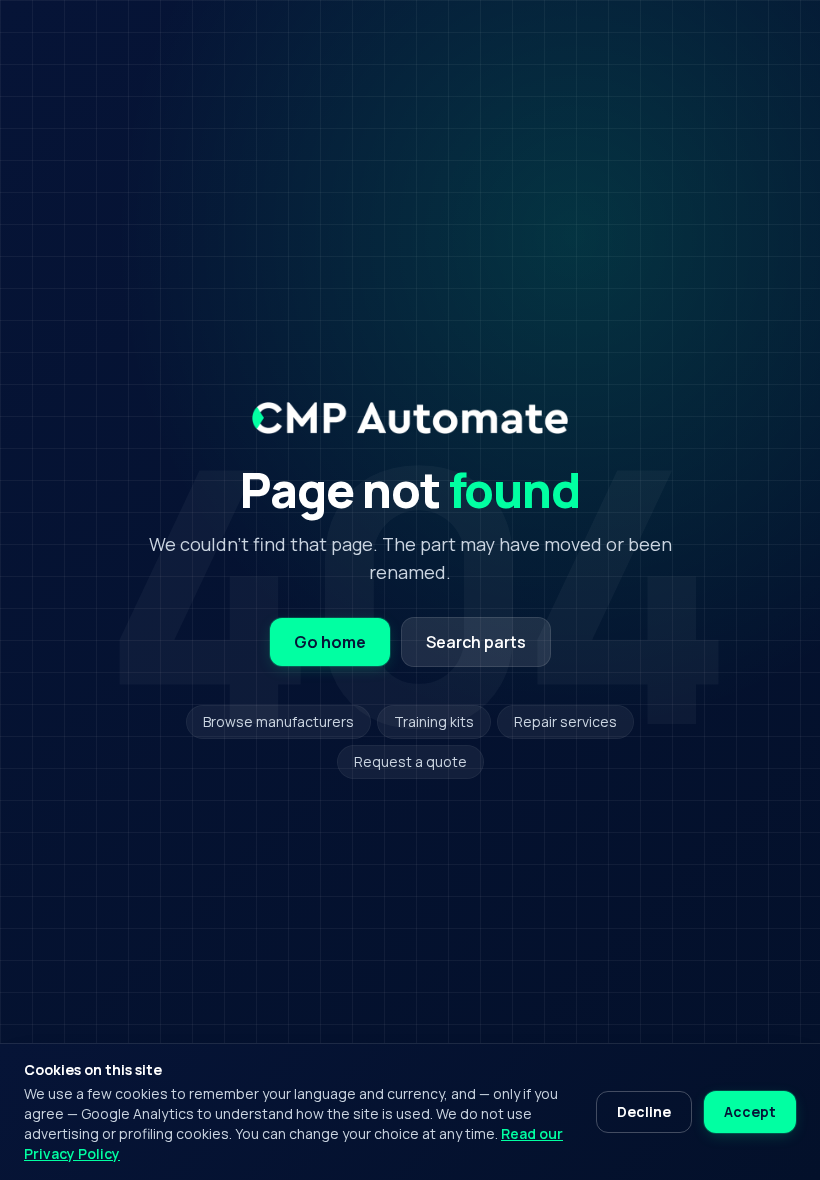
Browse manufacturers (278, 721)
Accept (750, 1111)
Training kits (434, 721)
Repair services (565, 721)
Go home (330, 642)
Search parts (476, 642)
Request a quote (410, 761)
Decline (644, 1111)
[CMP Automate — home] (410, 418)
